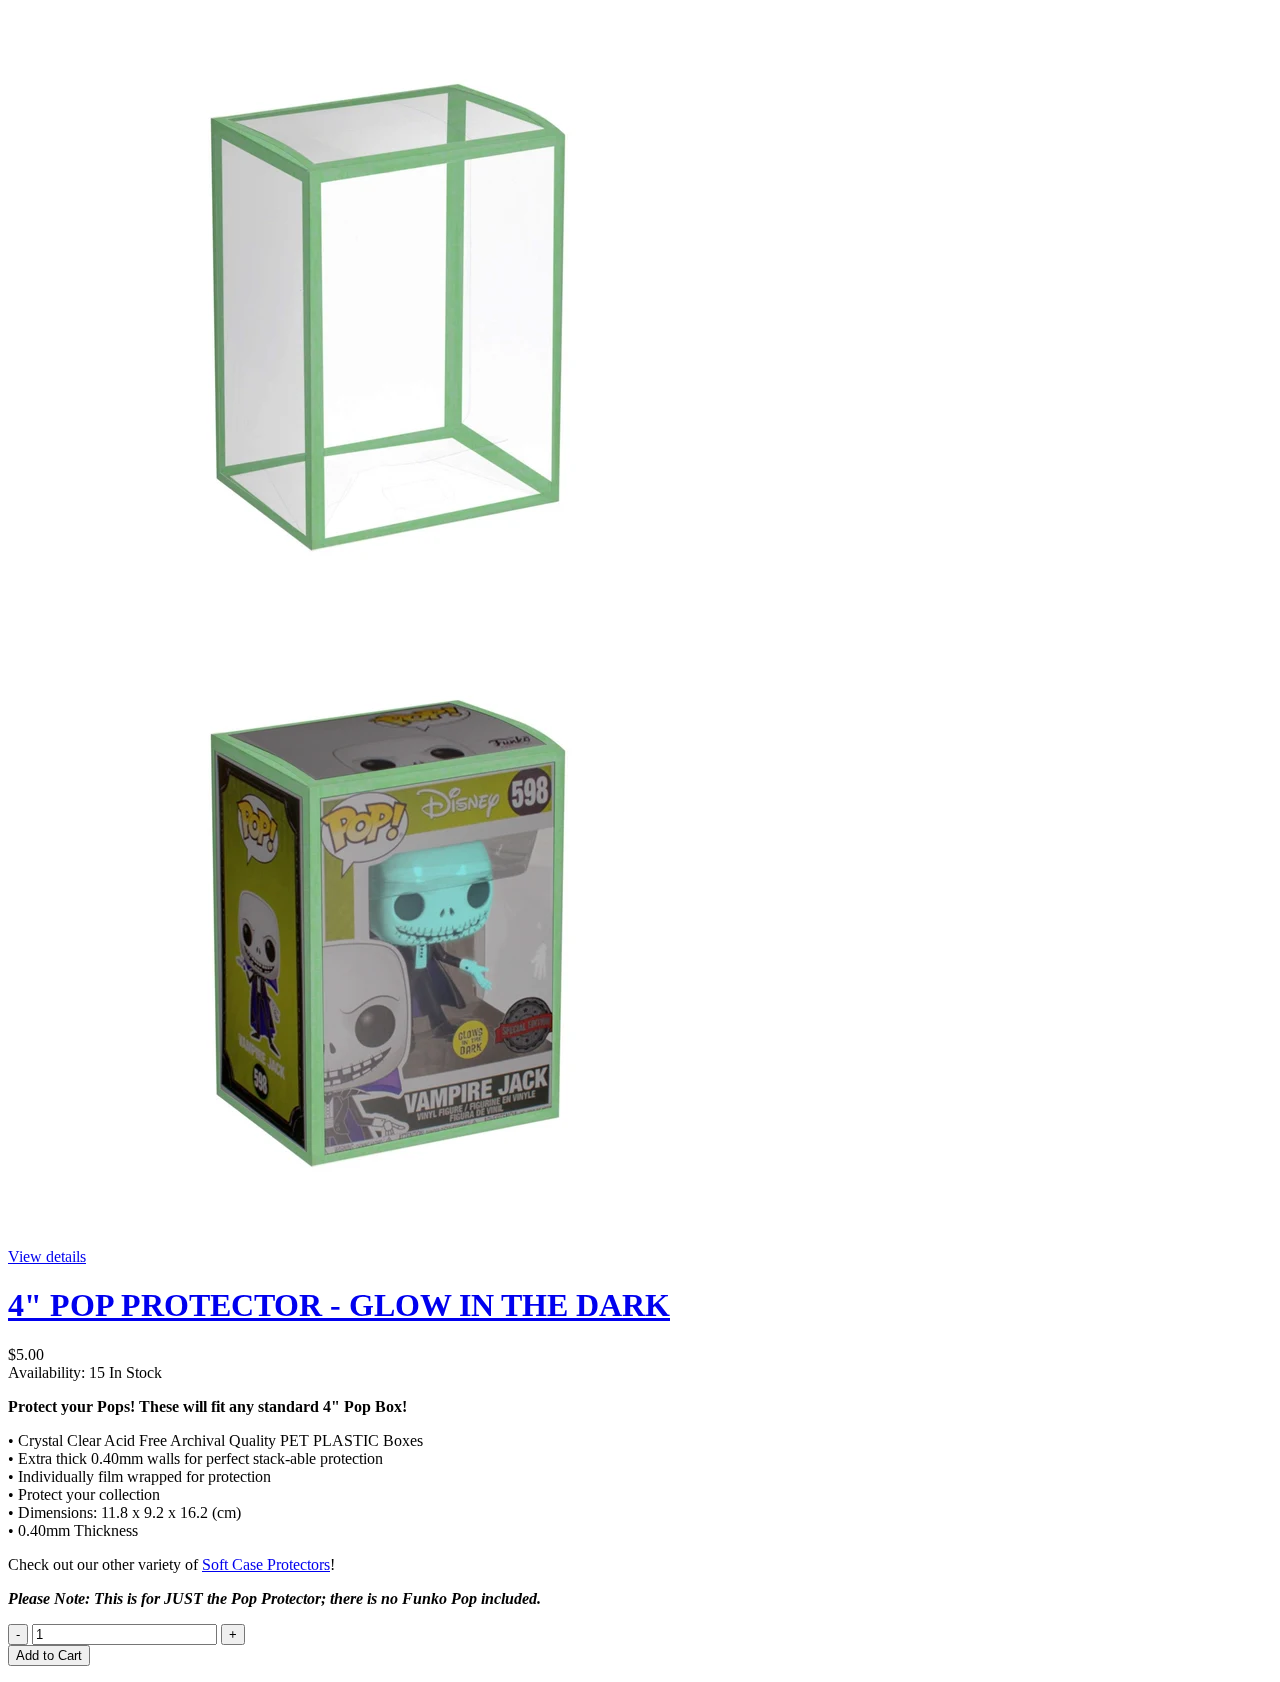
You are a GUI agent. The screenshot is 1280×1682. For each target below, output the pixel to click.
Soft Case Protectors (266, 1564)
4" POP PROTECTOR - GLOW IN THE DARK (339, 1305)
